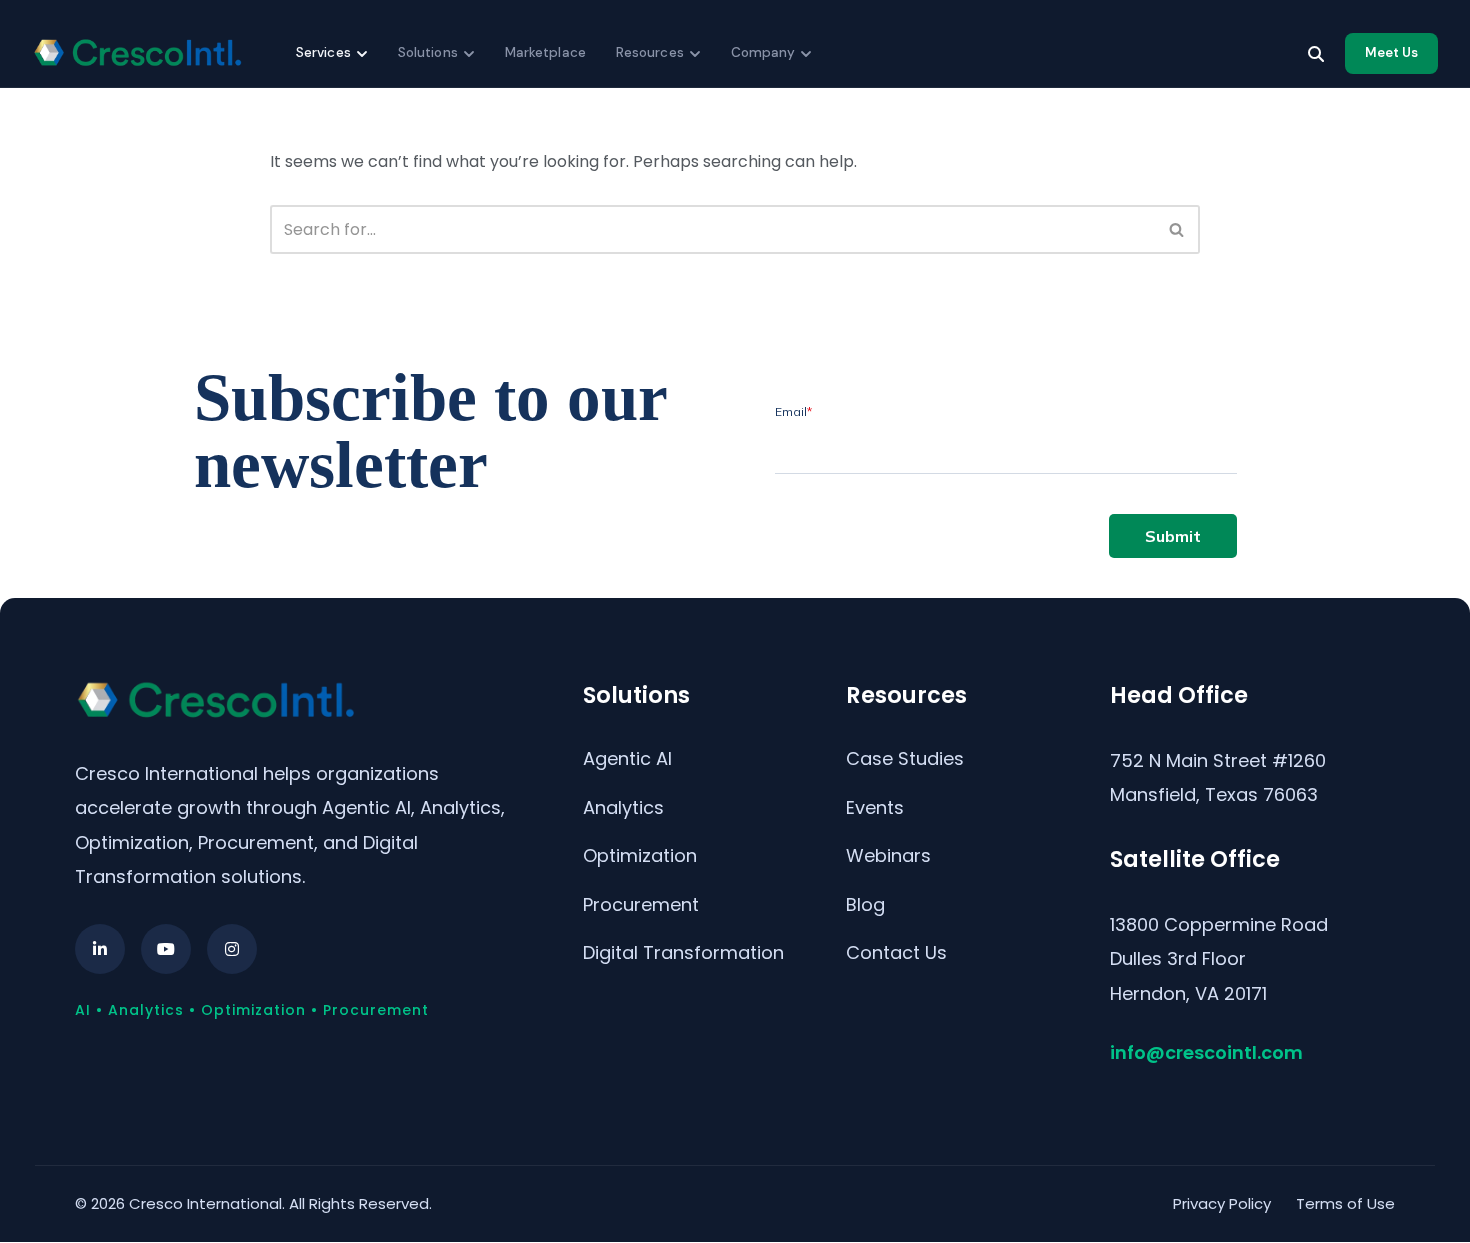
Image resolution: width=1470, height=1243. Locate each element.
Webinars (888, 855)
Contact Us (896, 952)
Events (875, 807)
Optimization (640, 855)
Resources (650, 52)
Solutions (428, 52)
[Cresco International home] (137, 53)
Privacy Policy (1222, 1203)
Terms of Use (1345, 1203)
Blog (865, 904)
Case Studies (905, 758)
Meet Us (1391, 52)
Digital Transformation (683, 952)
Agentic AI (627, 758)
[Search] (1316, 54)
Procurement (641, 904)
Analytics (623, 807)
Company (763, 52)
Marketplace (545, 52)
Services (323, 52)
